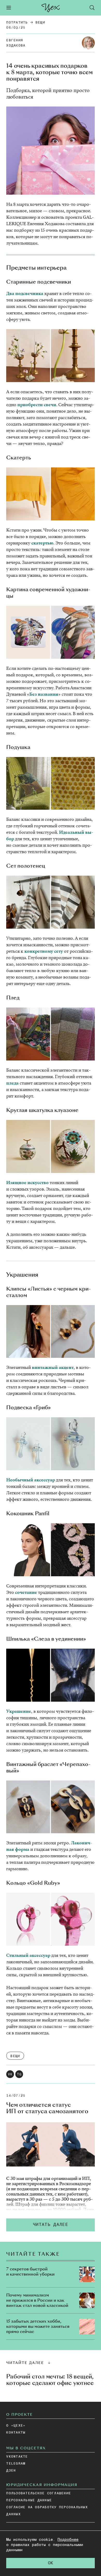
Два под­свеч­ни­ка (25, 294)
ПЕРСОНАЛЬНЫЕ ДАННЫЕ (29, 2500)
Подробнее (68, 2540)
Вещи (40, 23)
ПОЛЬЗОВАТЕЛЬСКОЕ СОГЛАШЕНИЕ (39, 2493)
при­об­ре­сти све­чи (37, 405)
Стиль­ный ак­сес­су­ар (28, 1955)
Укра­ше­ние (19, 1711)
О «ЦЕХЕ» (16, 2426)
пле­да (12, 1083)
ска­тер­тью (42, 543)
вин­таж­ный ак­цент (52, 1367)
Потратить (17, 23)
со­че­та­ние (26, 1592)
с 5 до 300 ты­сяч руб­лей (49, 2202)
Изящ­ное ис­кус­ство (27, 1183)
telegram (16, 2464)
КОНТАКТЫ (16, 2433)
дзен (11, 2471)
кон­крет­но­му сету (44, 951)
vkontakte (17, 2457)
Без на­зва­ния (44, 694)
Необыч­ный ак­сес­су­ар (31, 1480)
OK (51, 2563)
